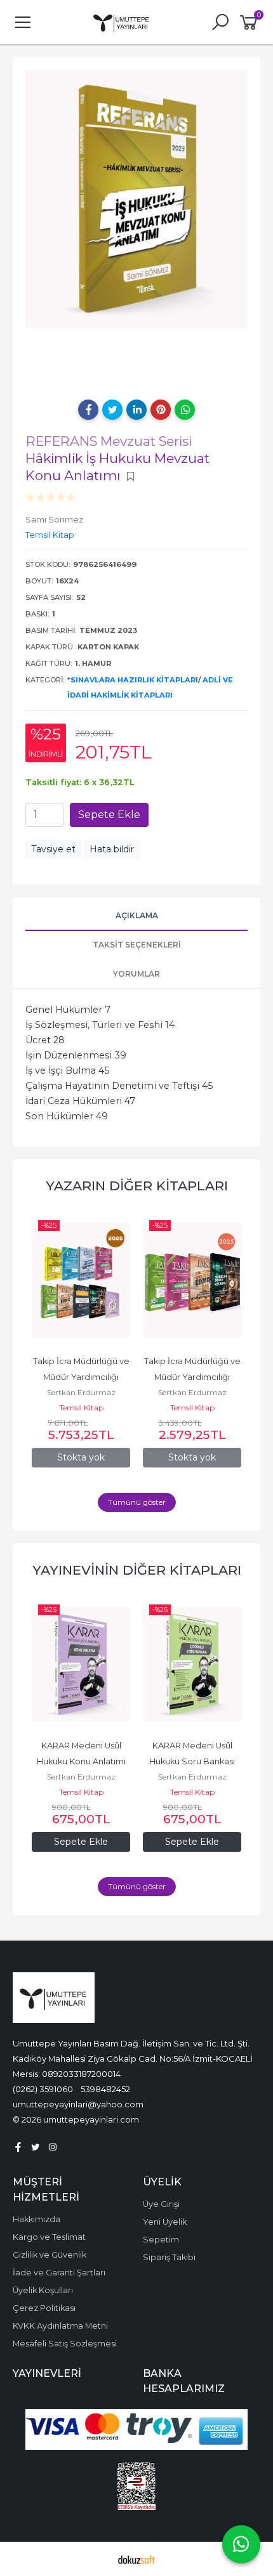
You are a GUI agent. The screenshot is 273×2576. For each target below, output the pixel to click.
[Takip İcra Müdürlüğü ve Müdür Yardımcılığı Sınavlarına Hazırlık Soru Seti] (192, 1280)
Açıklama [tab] (137, 915)
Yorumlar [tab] (136, 974)
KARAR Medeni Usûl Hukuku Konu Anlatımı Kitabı (82, 1761)
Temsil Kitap (81, 1408)
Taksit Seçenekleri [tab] (137, 945)
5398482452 (105, 2089)
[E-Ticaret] (136, 2559)
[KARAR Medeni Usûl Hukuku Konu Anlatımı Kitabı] (81, 1665)
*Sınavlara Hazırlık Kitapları (133, 680)
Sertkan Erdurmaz (81, 1392)
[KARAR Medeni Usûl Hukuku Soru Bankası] (192, 1665)
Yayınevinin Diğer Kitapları (137, 1570)
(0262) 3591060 (43, 2089)
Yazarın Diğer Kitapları (137, 1186)
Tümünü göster (137, 1502)
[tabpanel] (136, 199)
